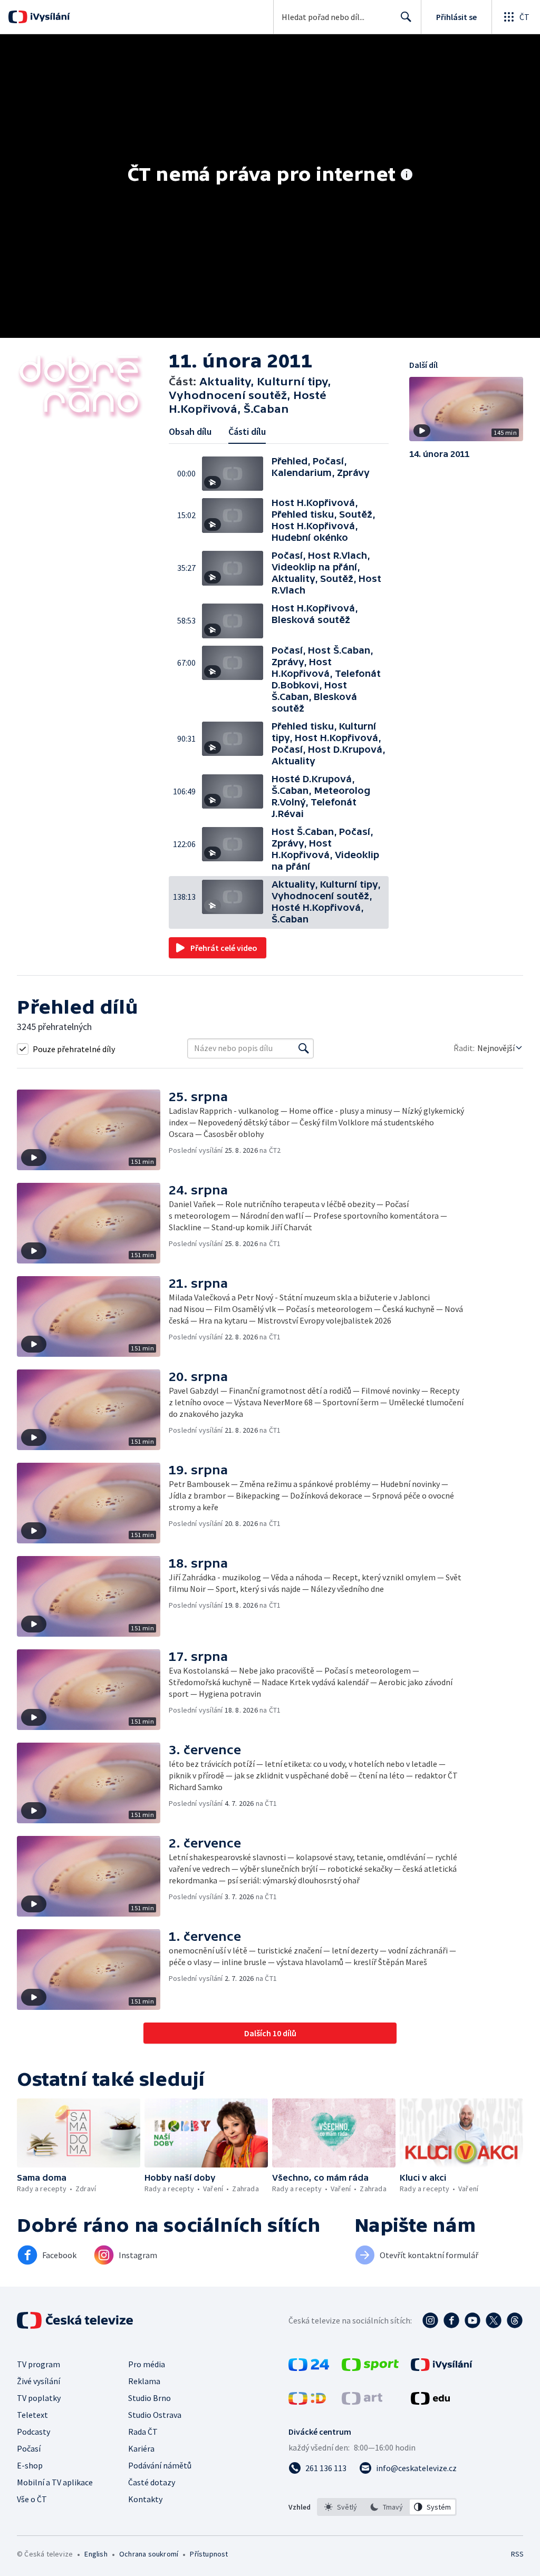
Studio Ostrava (155, 2415)
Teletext (32, 2415)
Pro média (147, 2364)
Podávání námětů (160, 2465)
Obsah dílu (190, 431)
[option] (341, 2507)
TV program (38, 2364)
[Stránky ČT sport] (370, 2368)
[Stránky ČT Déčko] (307, 2402)
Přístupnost (209, 2554)
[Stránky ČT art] (362, 2402)
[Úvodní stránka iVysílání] (49, 17)
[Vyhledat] (304, 1048)
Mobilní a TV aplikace (55, 2482)
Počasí (29, 2448)
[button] (237, 474)
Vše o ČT (32, 2499)
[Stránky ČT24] (309, 2368)
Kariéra (141, 2448)
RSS (517, 2554)
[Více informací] (407, 176)
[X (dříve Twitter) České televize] (494, 2320)
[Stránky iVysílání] (442, 2368)
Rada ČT (143, 2432)
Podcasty (33, 2432)
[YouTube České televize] (472, 2320)
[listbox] (387, 2507)
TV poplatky (39, 2398)
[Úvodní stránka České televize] (76, 2320)
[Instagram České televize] (430, 2320)
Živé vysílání (38, 2381)
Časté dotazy (152, 2482)
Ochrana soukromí (149, 2554)
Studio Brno (150, 2398)
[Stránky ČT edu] (430, 2402)
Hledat (406, 17)
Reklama (144, 2381)
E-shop (30, 2465)
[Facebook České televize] (451, 2320)
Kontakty (145, 2499)
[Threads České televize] (515, 2320)
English (96, 2554)
